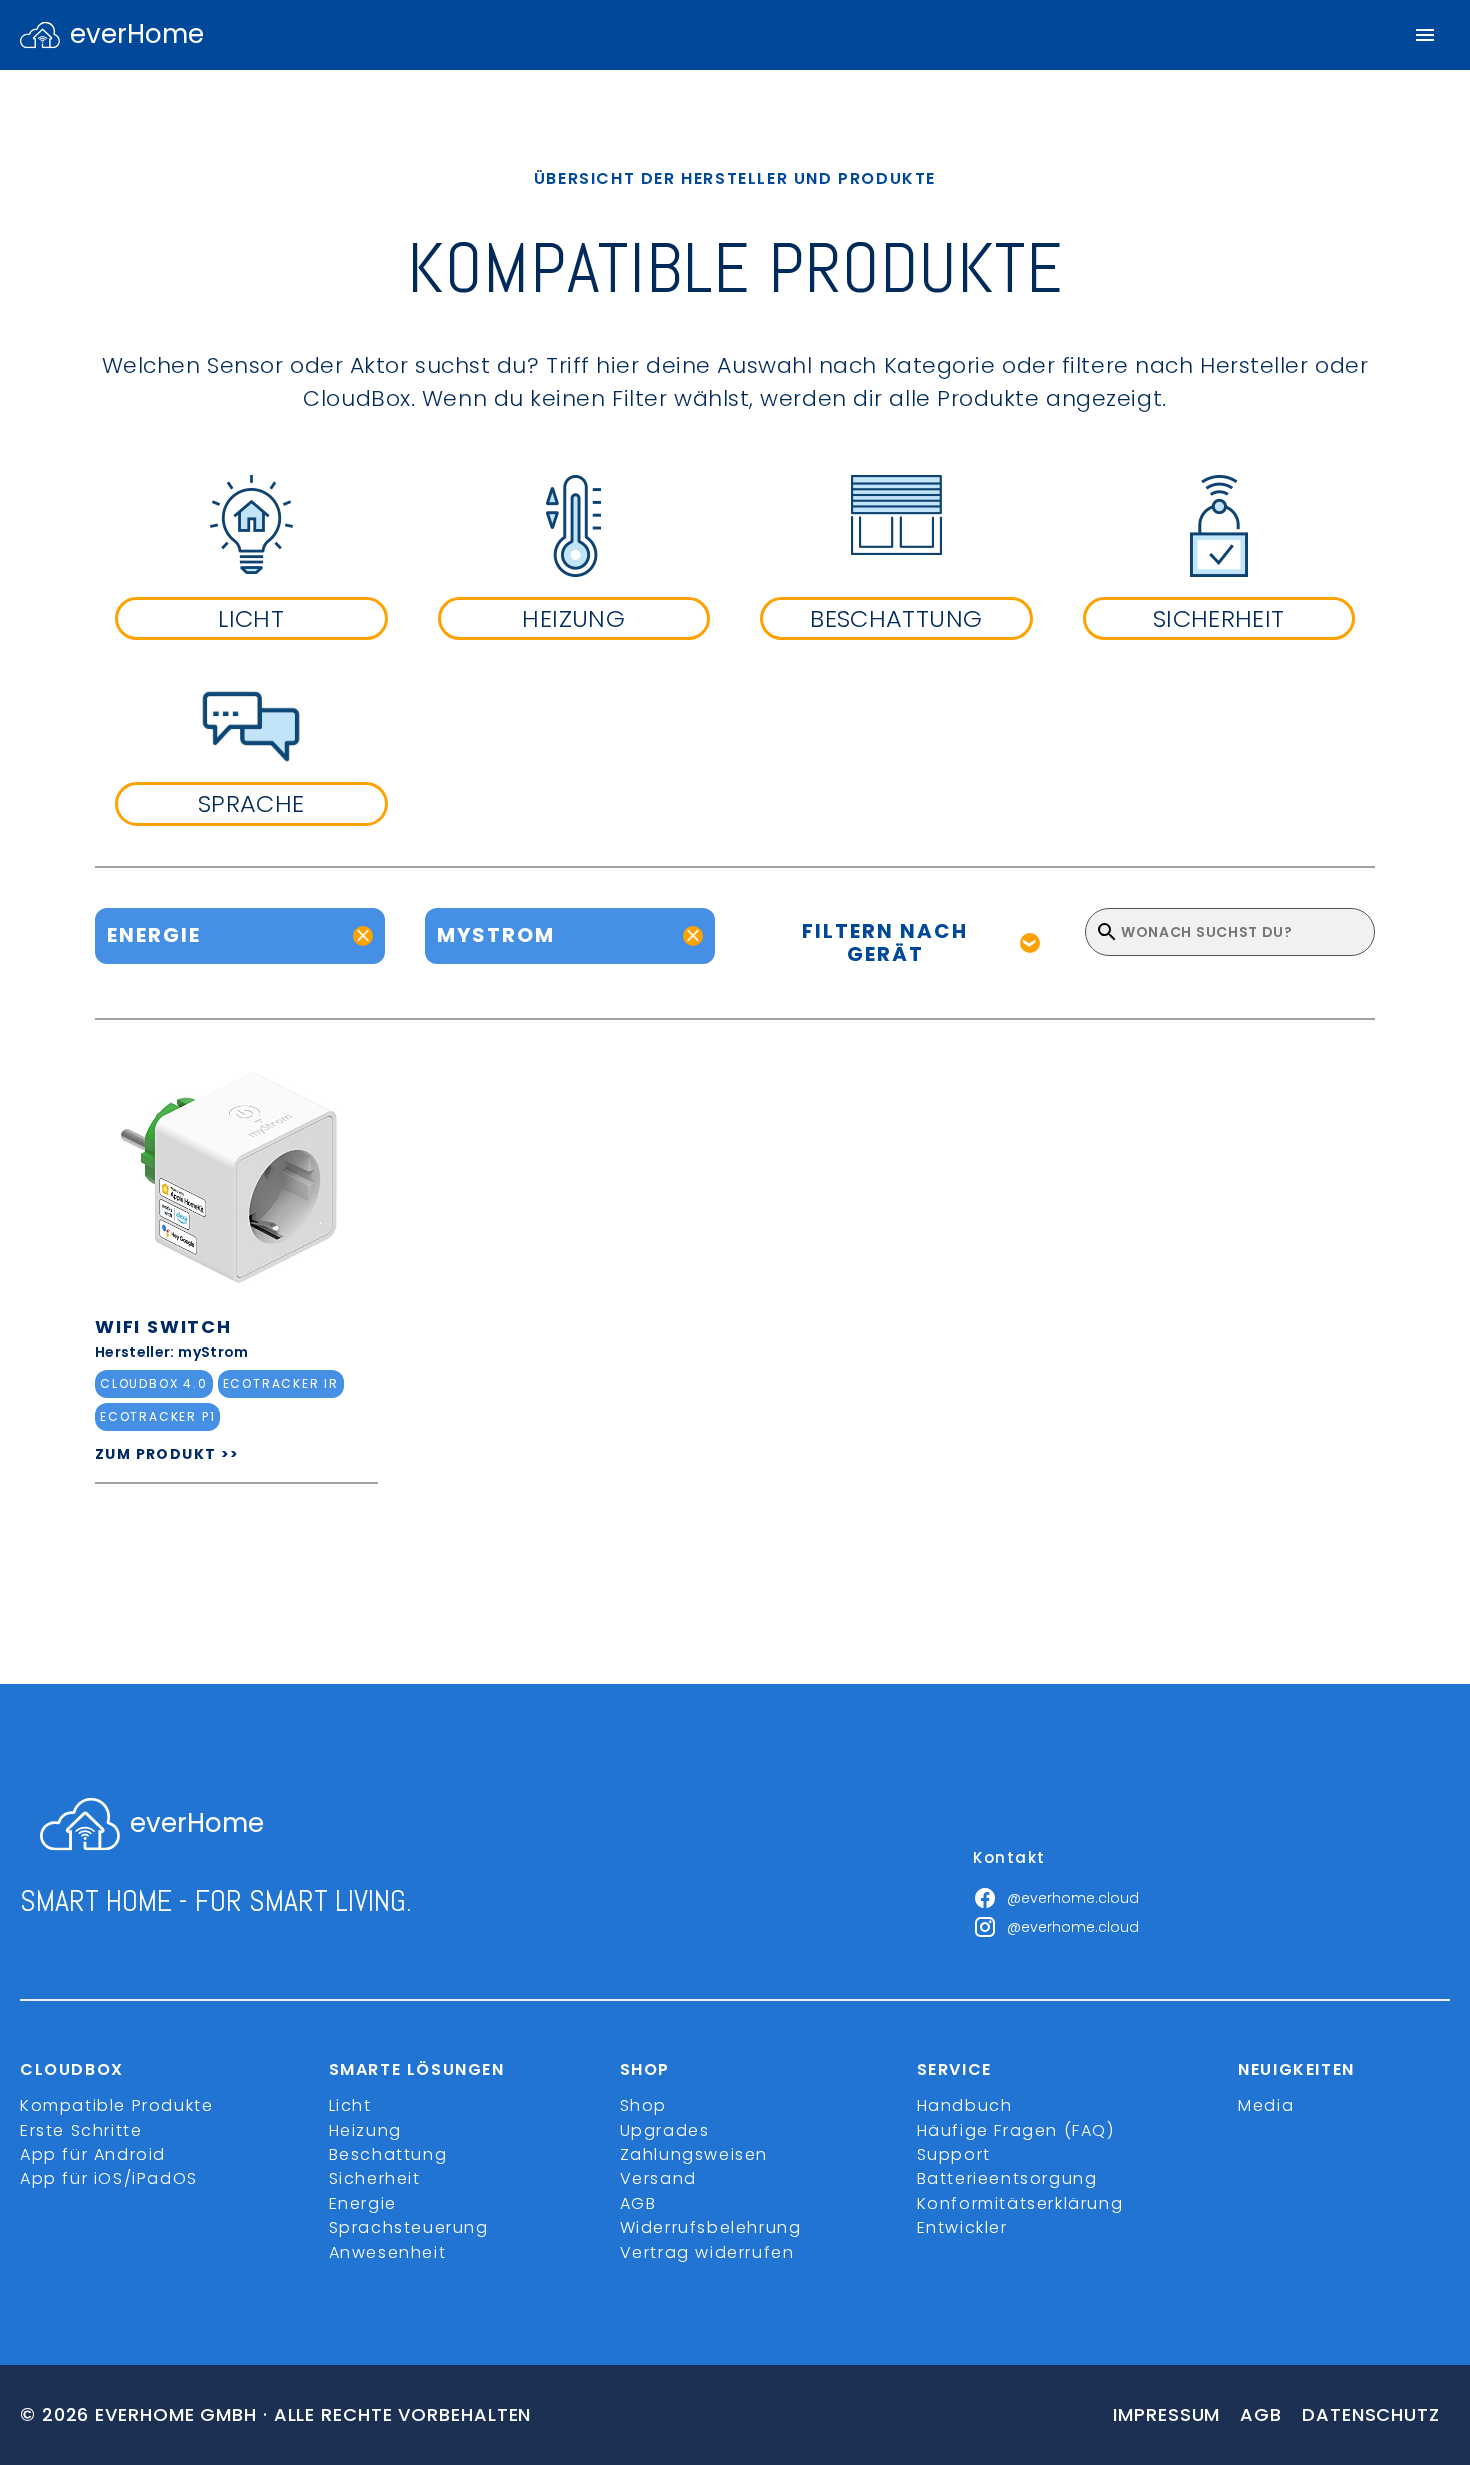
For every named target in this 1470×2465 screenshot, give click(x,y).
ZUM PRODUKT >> (167, 1454)
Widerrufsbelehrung (711, 2227)
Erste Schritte (81, 2130)
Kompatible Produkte (116, 2105)
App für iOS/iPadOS (109, 2178)
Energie (363, 2203)
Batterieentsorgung (1007, 2178)
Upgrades (665, 2130)
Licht (350, 2105)
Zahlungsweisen (694, 2154)
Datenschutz (1371, 2414)
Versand (658, 2178)
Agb (1261, 2414)
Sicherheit (375, 2178)
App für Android (93, 2154)
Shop (643, 2105)
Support (954, 2154)
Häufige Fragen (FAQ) (1016, 2130)
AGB (638, 2203)
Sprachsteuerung (409, 2227)
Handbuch (965, 2105)
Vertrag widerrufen (707, 2252)
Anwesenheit (388, 2252)
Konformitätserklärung (1020, 2203)
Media (1266, 2105)
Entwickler (962, 2227)
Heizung (365, 2130)
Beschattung (388, 2154)
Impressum (1166, 2414)
